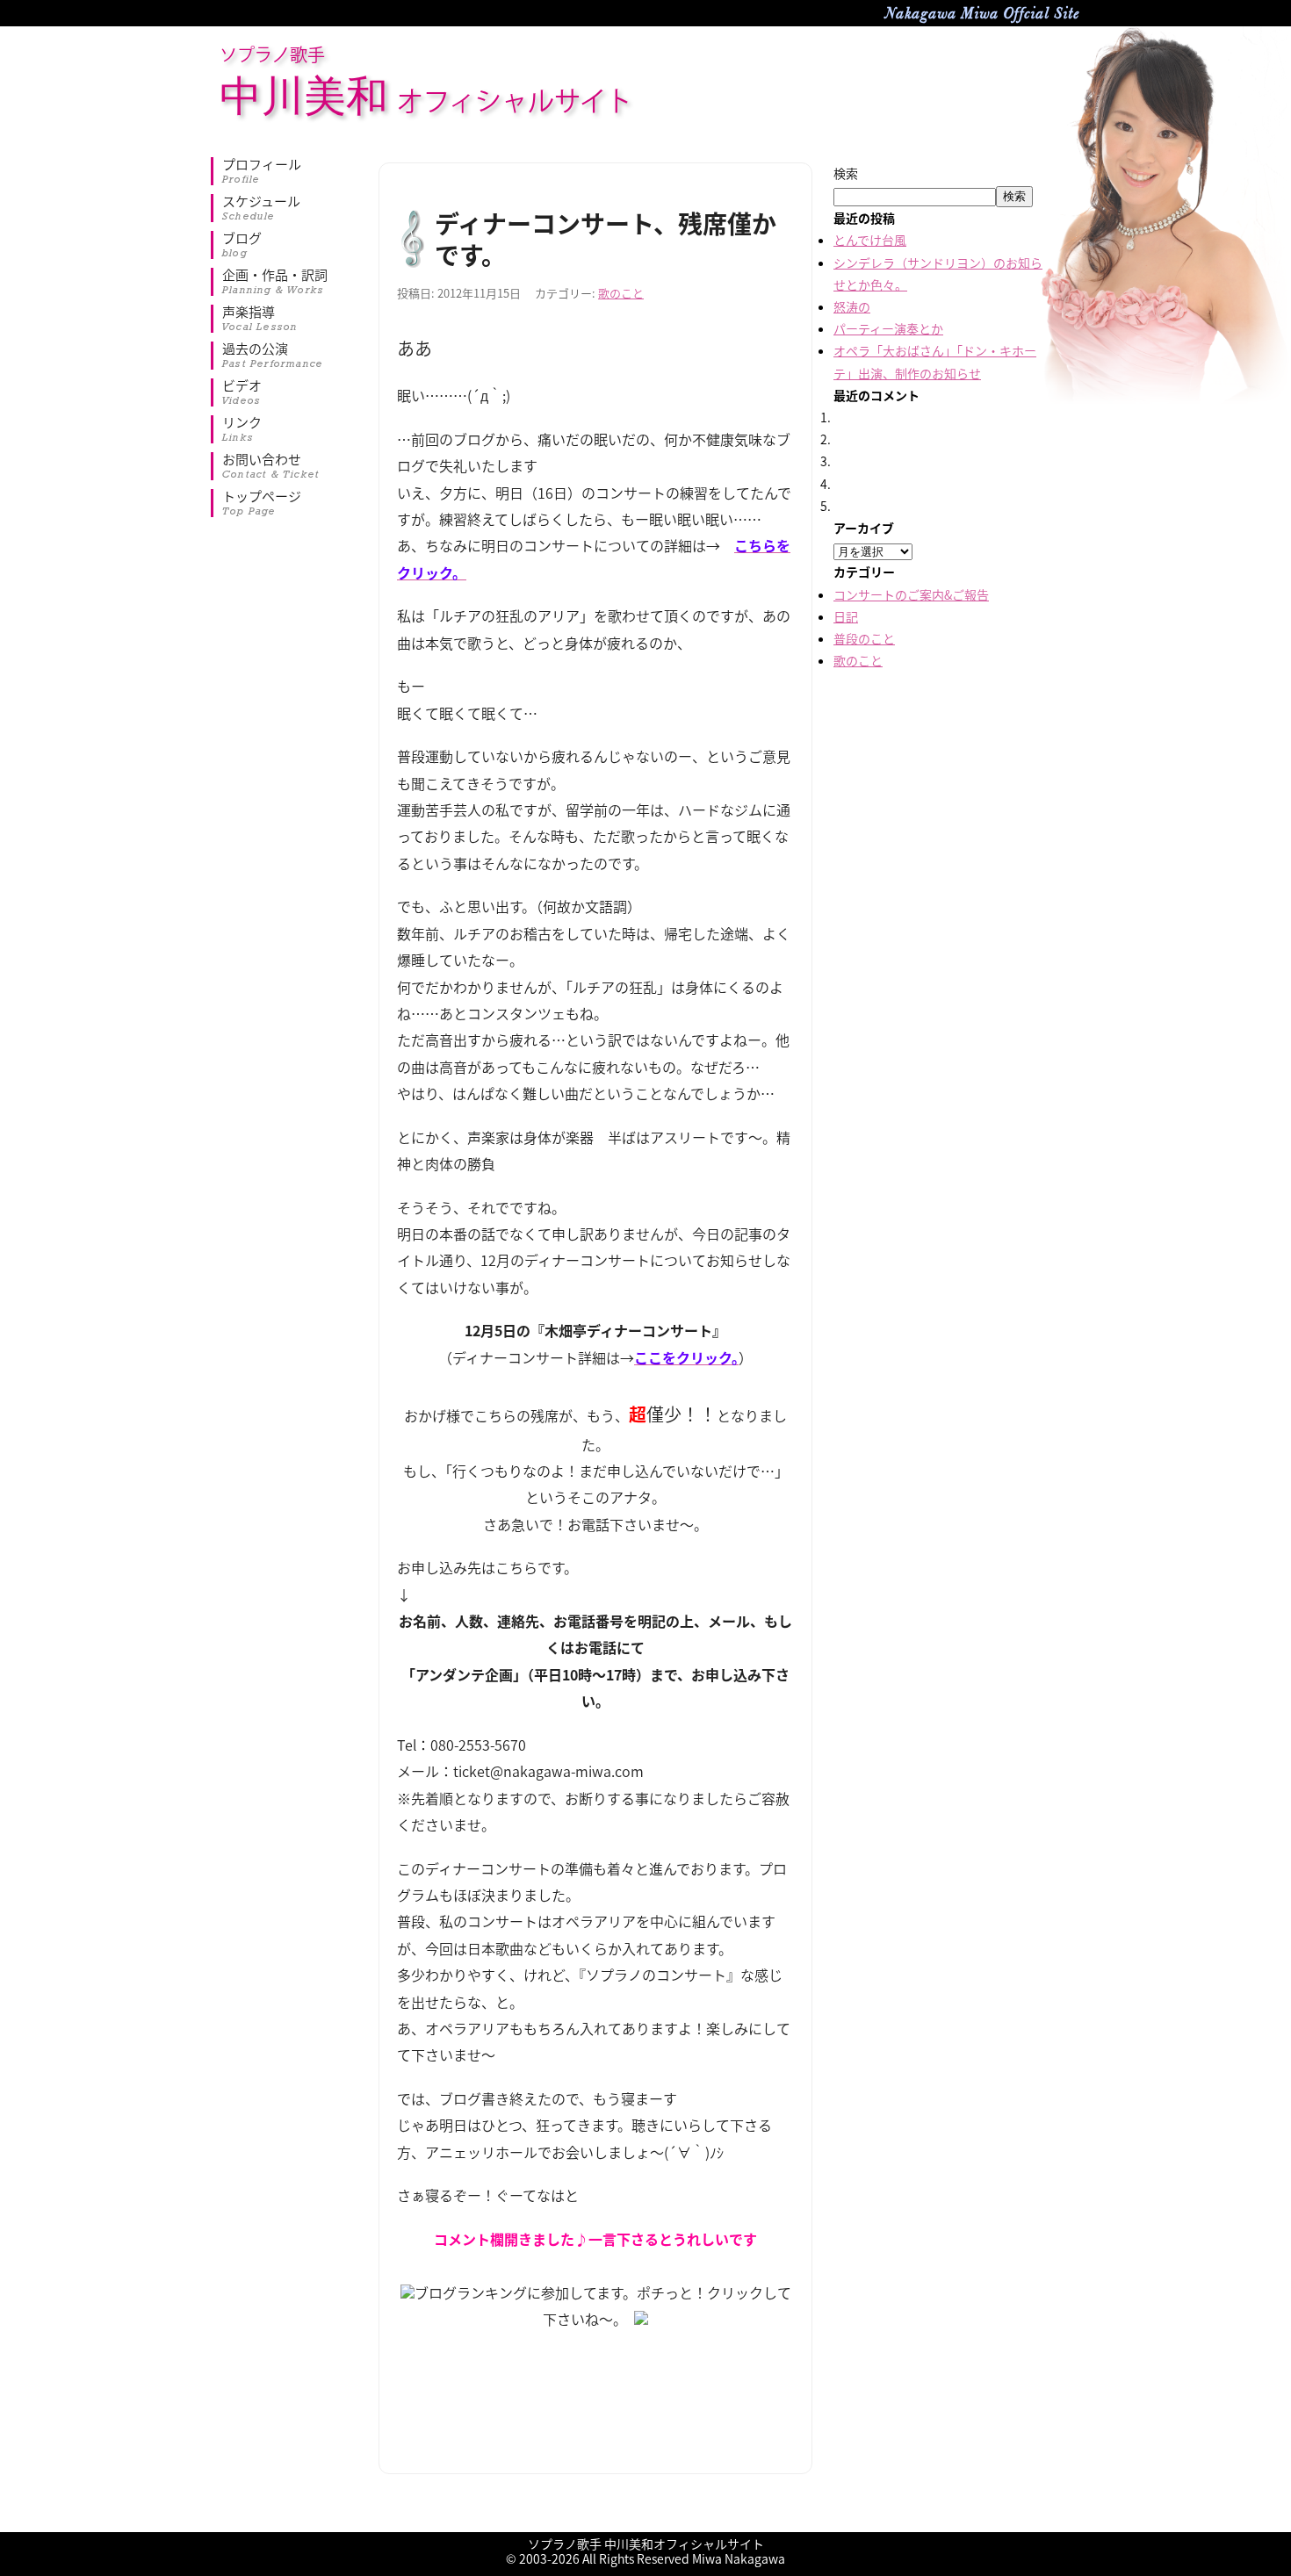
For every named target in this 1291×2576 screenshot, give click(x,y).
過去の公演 (273, 356)
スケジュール (261, 208)
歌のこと (621, 293)
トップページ (262, 503)
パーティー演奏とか (888, 328)
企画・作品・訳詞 (275, 282)
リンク (242, 429)
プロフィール (262, 171)
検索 (846, 173)
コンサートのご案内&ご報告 (911, 594)
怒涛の (852, 306)
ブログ (242, 245)
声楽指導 (260, 319)
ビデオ (242, 392)
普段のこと (864, 638)
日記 (846, 616)
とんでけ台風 (870, 240)
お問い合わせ (271, 466)
